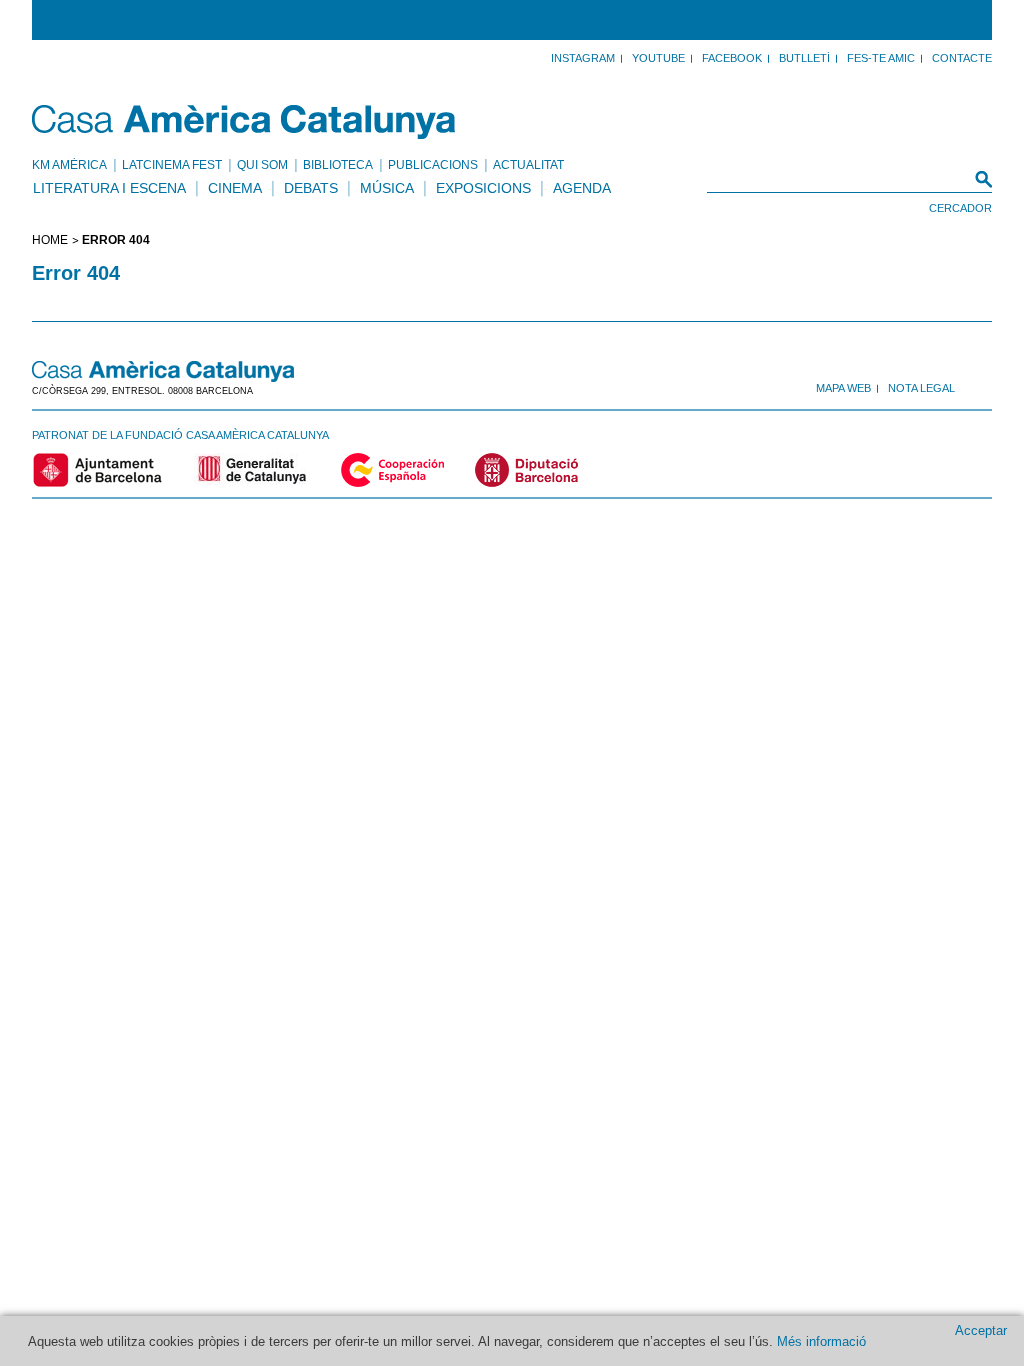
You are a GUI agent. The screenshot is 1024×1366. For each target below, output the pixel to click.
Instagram (583, 58)
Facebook (732, 58)
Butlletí (804, 58)
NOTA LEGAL (921, 388)
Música (387, 188)
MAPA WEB (843, 388)
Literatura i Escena (109, 188)
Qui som (262, 165)
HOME (50, 240)
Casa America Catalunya (244, 122)
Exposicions (483, 188)
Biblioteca (338, 165)
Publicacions (433, 165)
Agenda (582, 188)
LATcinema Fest (172, 165)
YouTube (658, 58)
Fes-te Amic (881, 58)
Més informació (821, 1341)
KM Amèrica (69, 165)
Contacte (962, 58)
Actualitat (528, 165)
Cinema (235, 188)
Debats (311, 188)
